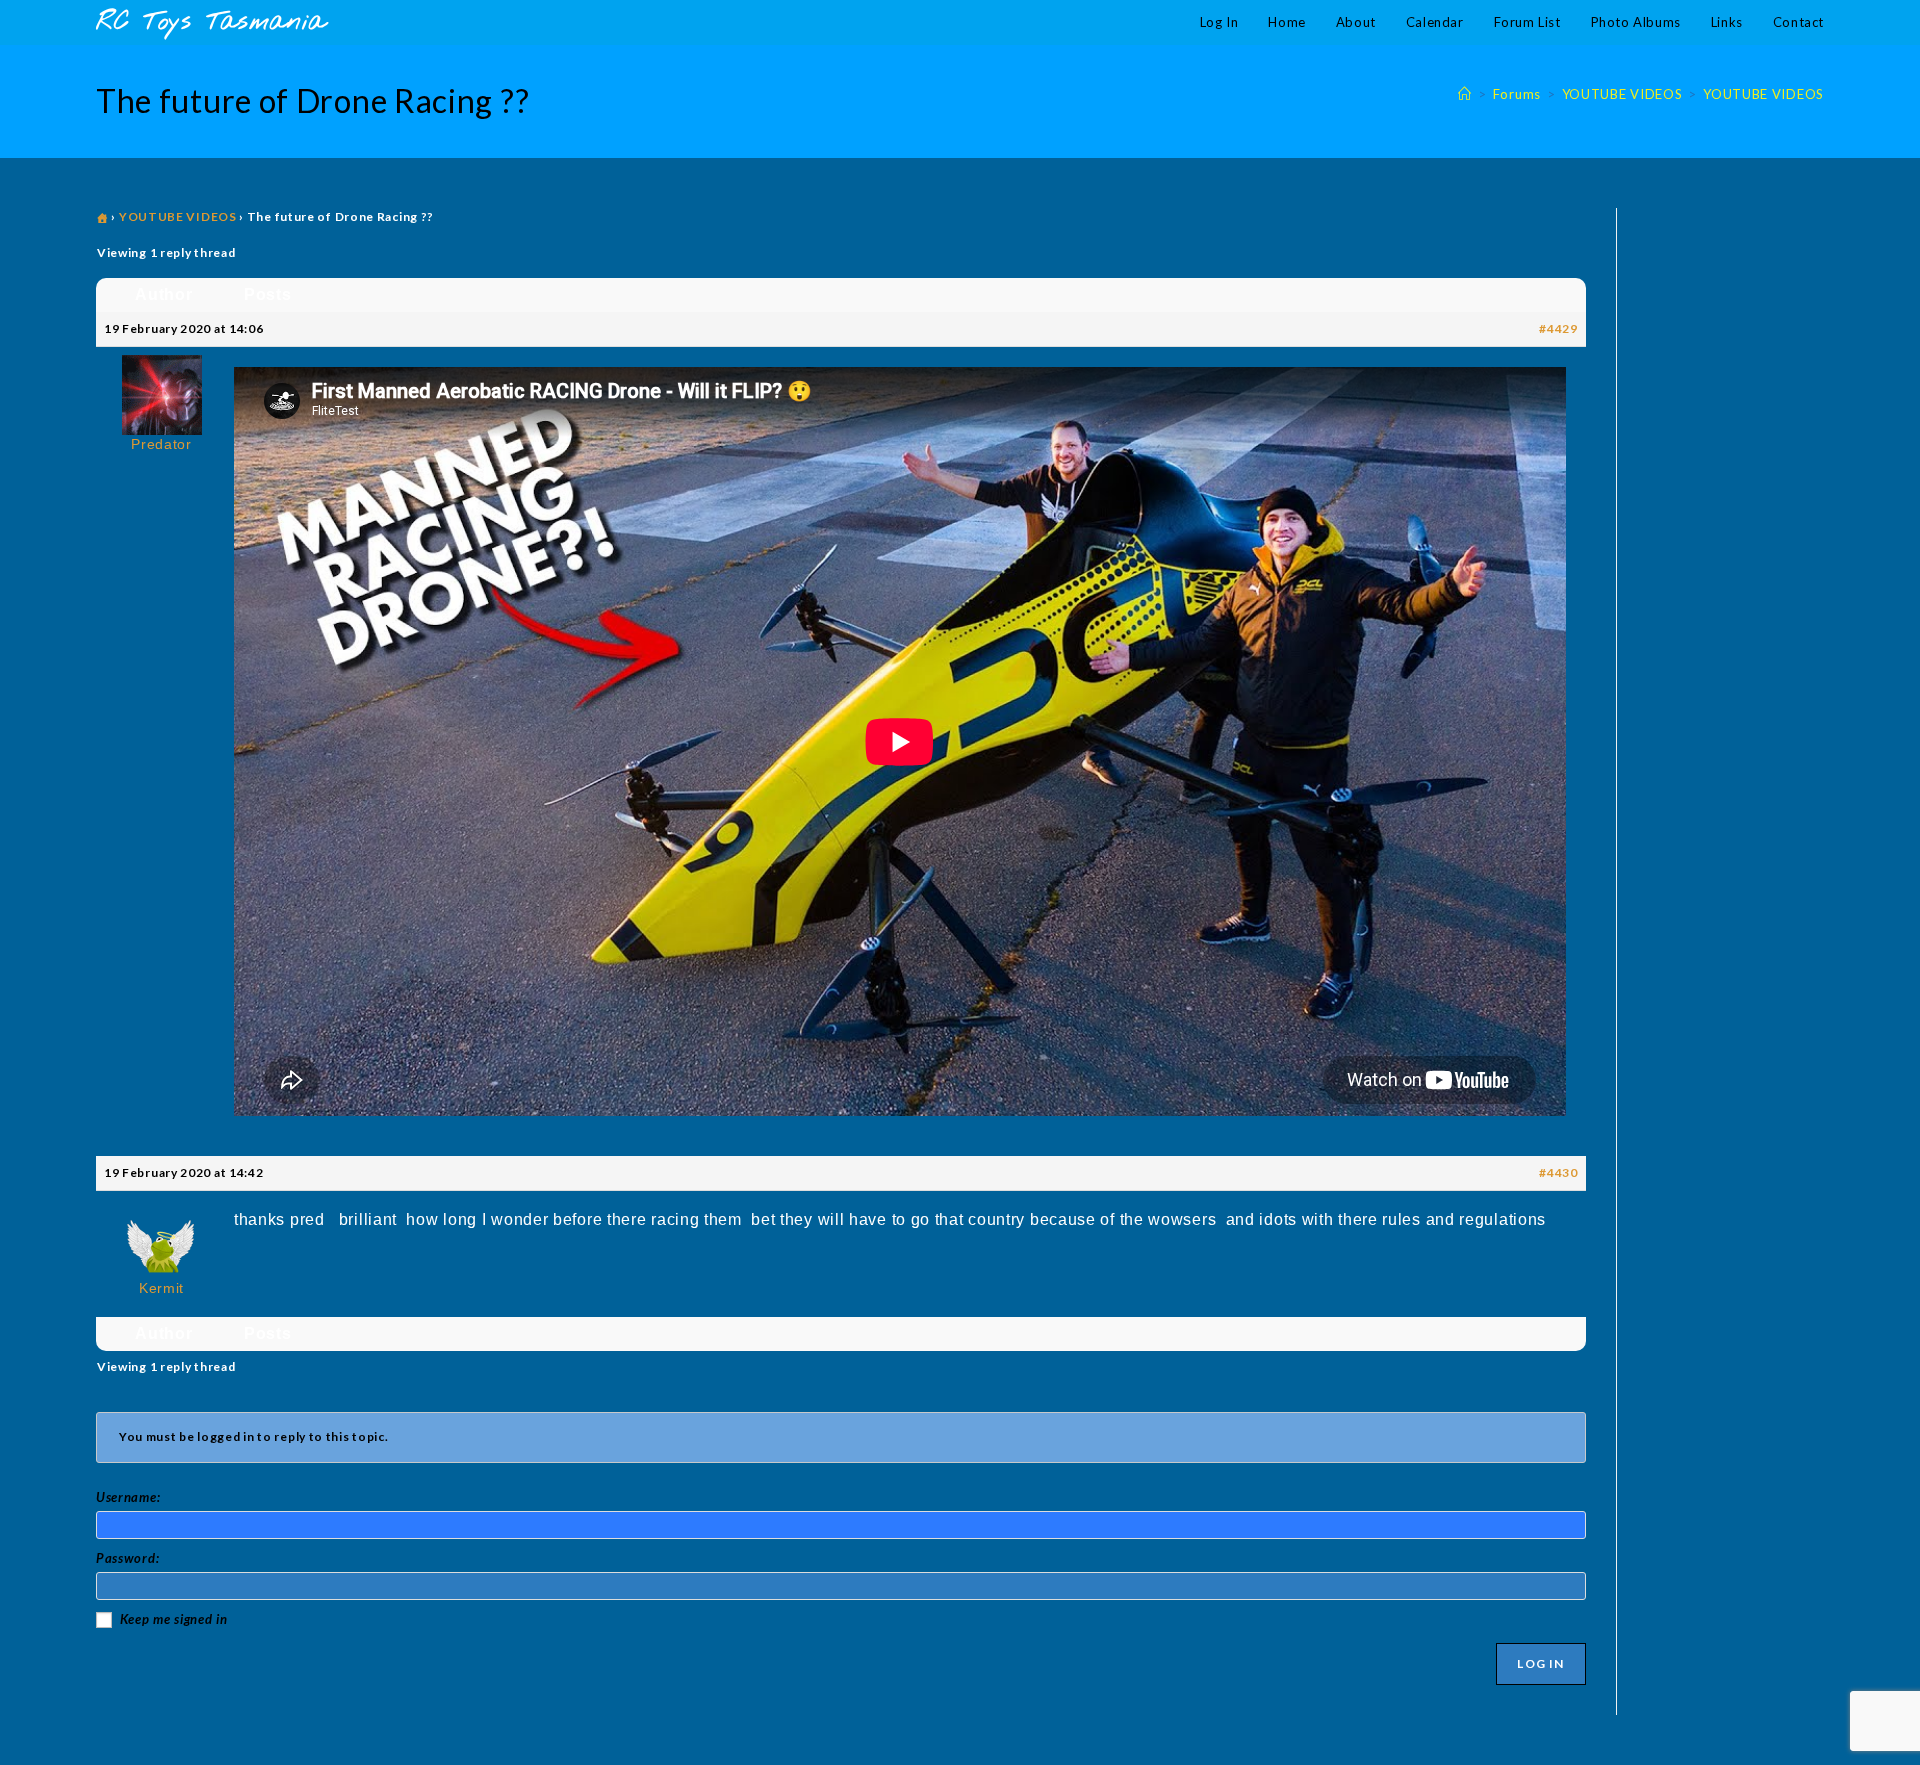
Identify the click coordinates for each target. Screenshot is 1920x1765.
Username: (128, 1497)
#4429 (1558, 328)
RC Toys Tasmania (211, 22)
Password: (127, 1558)
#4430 (1558, 1172)
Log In (1540, 1663)
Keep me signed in (174, 1619)
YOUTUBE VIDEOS (1763, 94)
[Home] (1465, 94)
